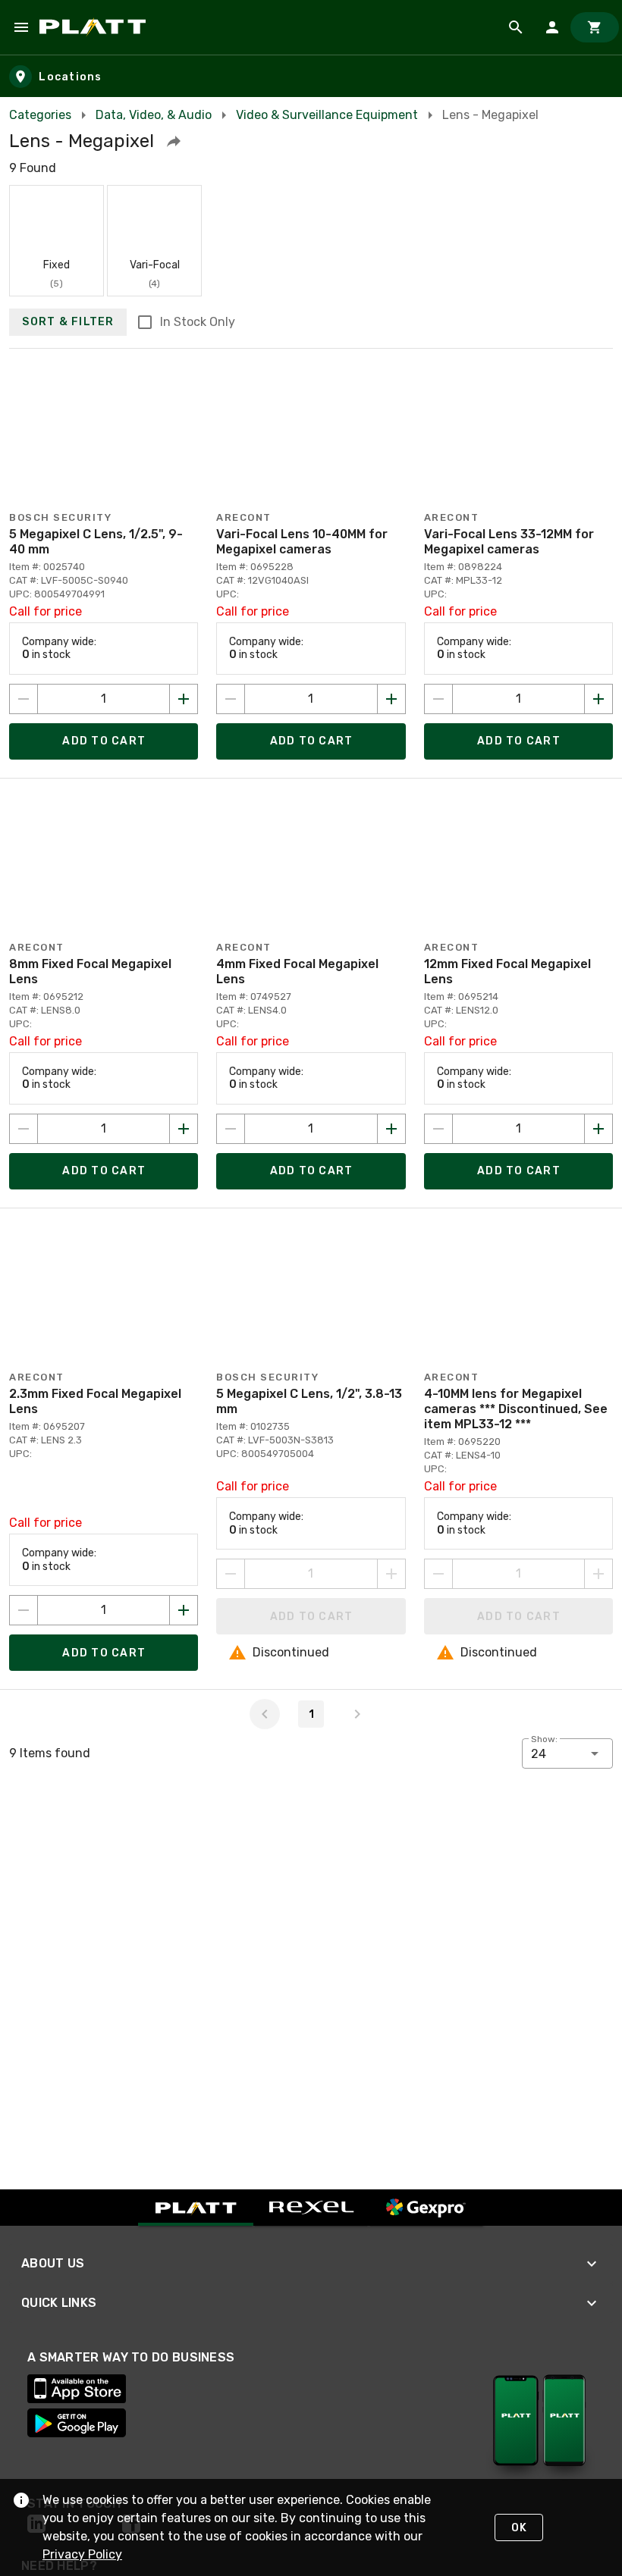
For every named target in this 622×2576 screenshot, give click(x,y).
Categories (40, 115)
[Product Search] (516, 27)
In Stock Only (198, 322)
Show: (544, 1739)
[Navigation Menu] (21, 27)
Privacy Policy (82, 2554)
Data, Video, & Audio (154, 115)
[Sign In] (552, 27)
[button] (174, 141)
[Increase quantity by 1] (184, 699)
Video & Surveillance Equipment (327, 115)
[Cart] (595, 27)
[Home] (95, 27)
